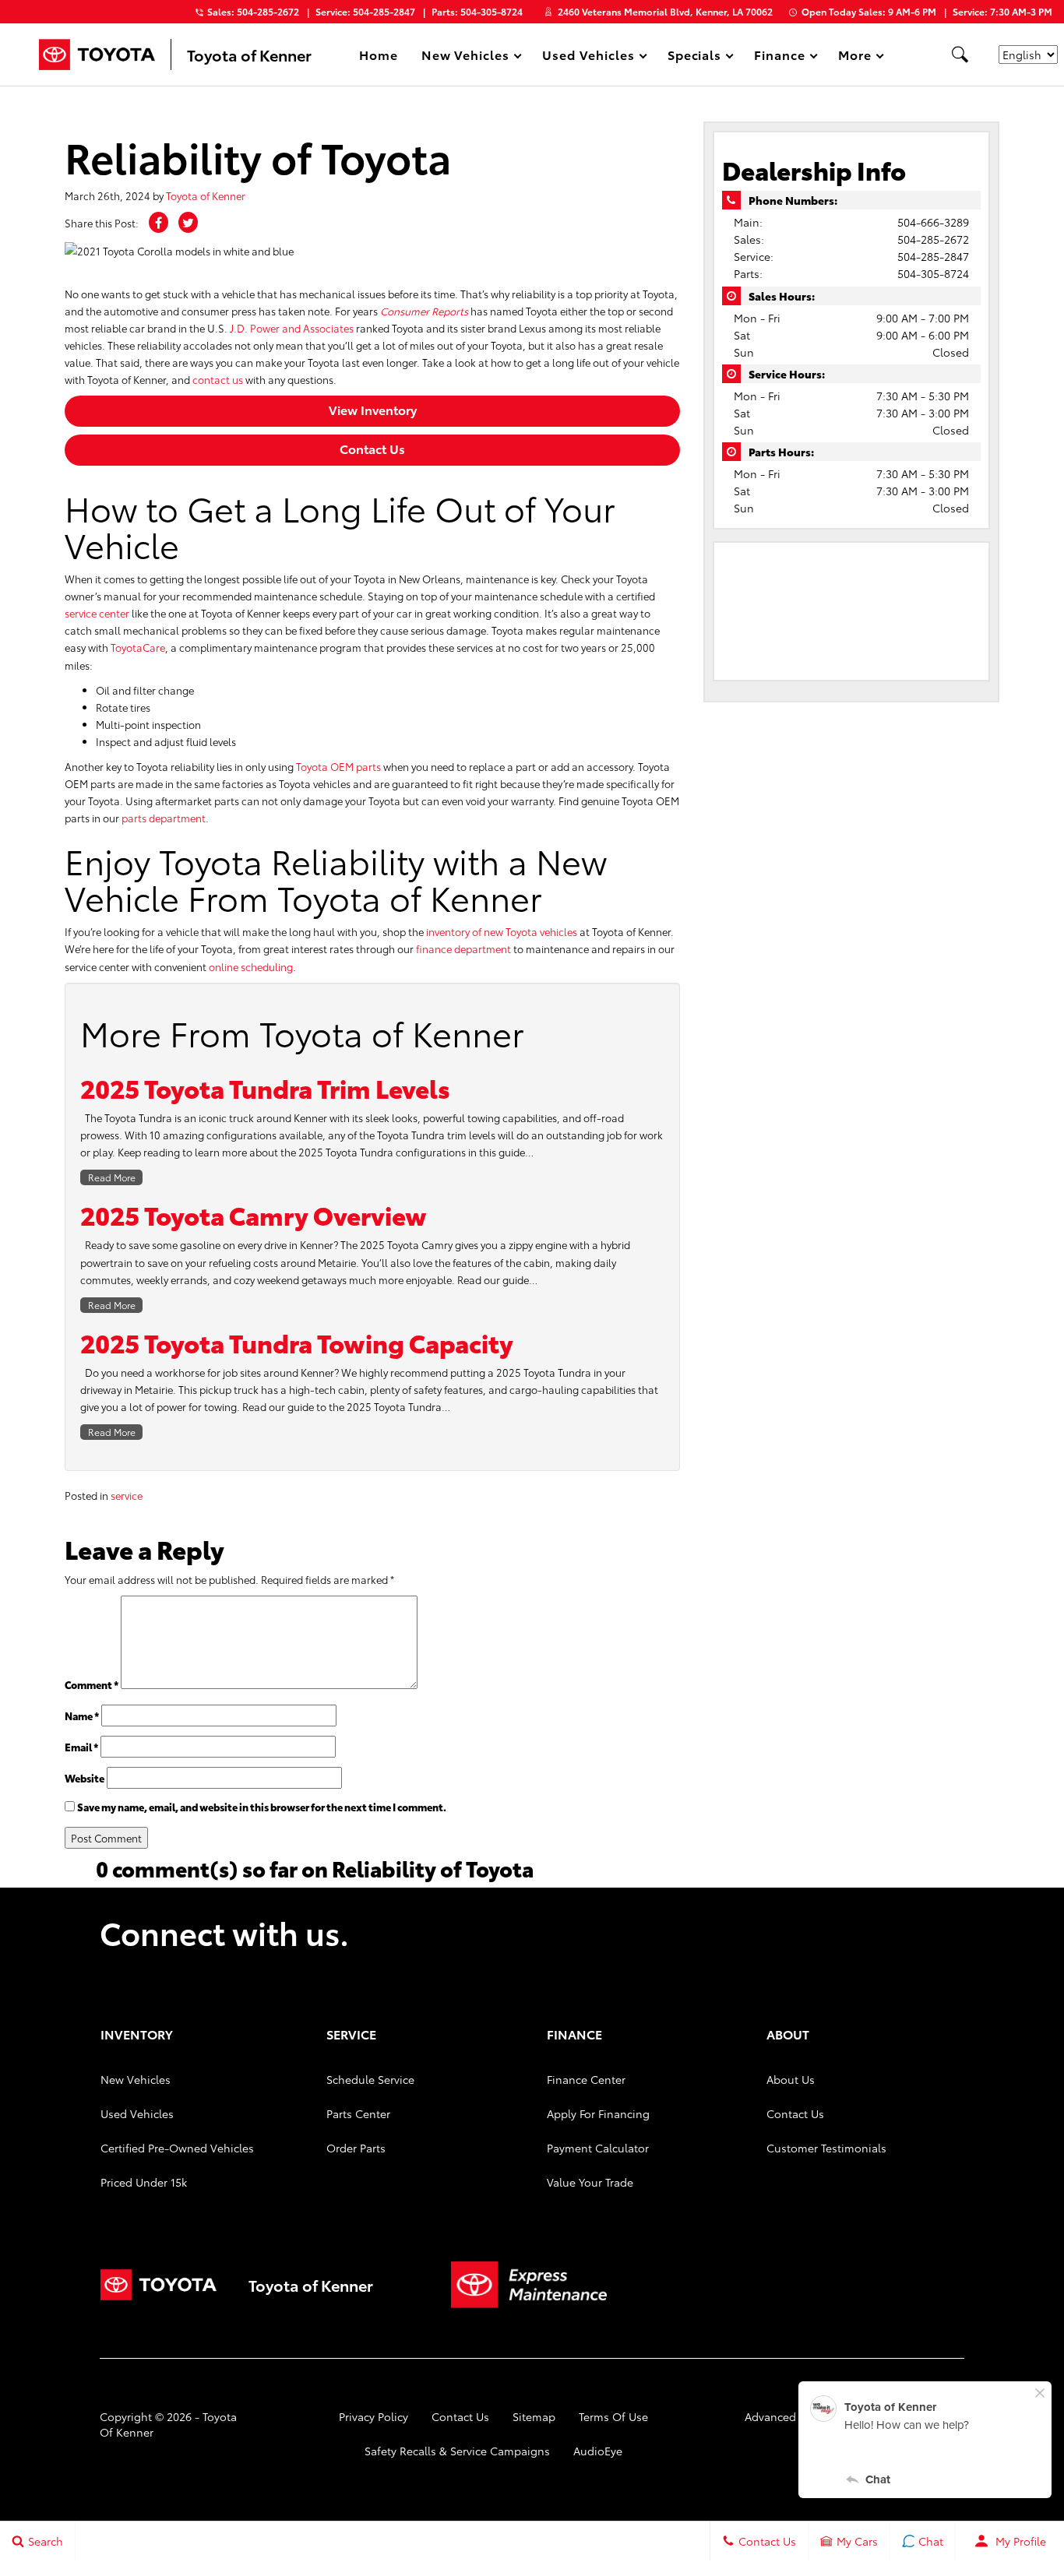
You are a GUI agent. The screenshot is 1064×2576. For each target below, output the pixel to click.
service (127, 1495)
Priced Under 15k (144, 2182)
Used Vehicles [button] (588, 57)
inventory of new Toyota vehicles (502, 931)
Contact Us (372, 448)
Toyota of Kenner (206, 195)
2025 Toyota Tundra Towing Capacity (297, 1342)
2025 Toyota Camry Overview (254, 1214)
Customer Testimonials (826, 2148)
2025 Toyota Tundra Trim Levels (265, 1087)
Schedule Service (370, 2079)
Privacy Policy (373, 2416)
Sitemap (534, 2416)
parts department (164, 818)
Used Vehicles (137, 2113)
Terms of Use (613, 2416)
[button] (960, 55)
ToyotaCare (138, 647)
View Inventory (373, 409)
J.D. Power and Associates (292, 328)
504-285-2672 (933, 239)
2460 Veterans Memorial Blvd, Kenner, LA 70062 (665, 11)
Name (82, 1716)
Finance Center (586, 2079)
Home (379, 54)
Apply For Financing (598, 2113)
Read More (112, 1177)
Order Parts (356, 2148)
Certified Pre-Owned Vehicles (177, 2148)
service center (97, 613)
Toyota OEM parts (338, 766)
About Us (791, 2079)
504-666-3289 (933, 222)
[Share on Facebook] (159, 222)
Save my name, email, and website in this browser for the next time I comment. (262, 1807)
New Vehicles (136, 2079)
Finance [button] (779, 57)
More (855, 57)
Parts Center (358, 2113)
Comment (92, 1684)
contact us (218, 379)
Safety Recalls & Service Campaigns (457, 2451)
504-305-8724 (933, 273)
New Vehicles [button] (465, 57)
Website (85, 1778)
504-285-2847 (933, 256)
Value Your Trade (590, 2182)
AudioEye (598, 2451)
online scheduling (251, 966)
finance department (463, 948)
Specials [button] (694, 57)
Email (81, 1747)
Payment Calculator (598, 2148)
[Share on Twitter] (188, 222)
